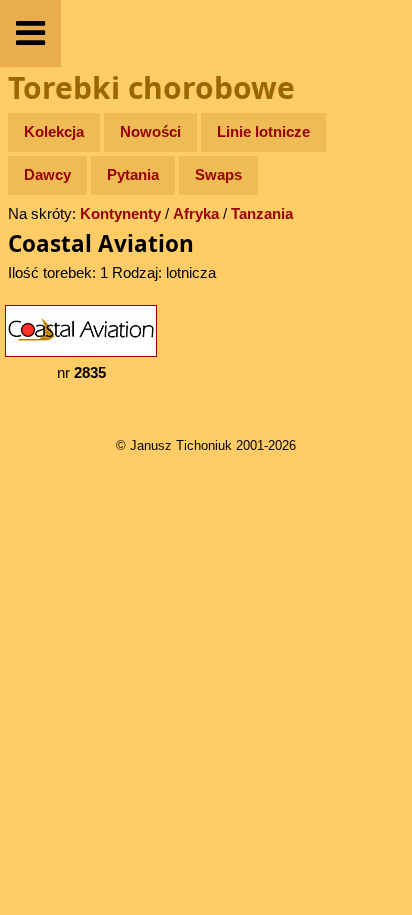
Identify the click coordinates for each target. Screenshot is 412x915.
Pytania (133, 174)
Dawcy (47, 174)
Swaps (218, 174)
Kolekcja (54, 131)
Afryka (196, 213)
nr (81, 372)
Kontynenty (120, 213)
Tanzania (262, 213)
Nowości (150, 131)
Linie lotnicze (263, 131)
